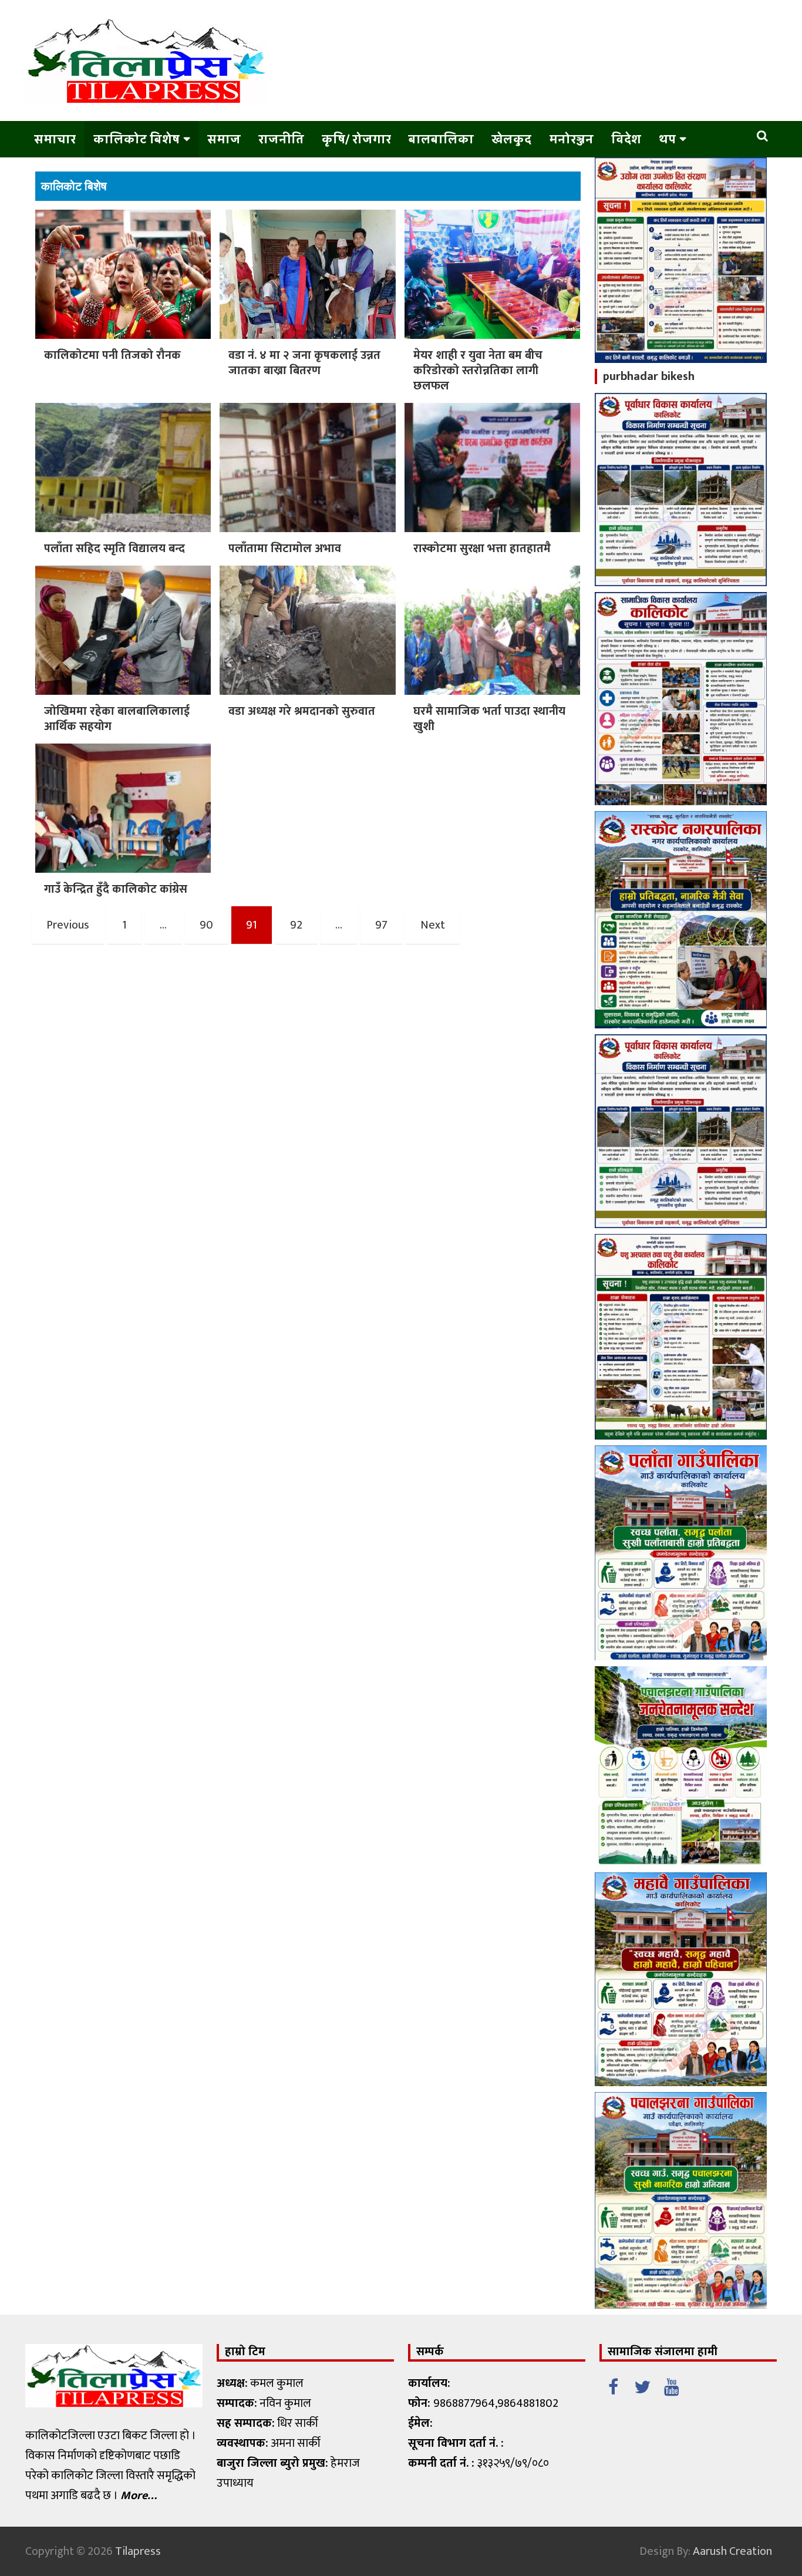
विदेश (626, 139)
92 (296, 925)
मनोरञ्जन (571, 139)
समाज (224, 139)
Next (433, 925)
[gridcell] (305, 2433)
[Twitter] (642, 2385)
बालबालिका (441, 139)
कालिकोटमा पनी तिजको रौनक (114, 355)
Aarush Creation (732, 2551)
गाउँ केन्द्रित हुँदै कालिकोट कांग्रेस (116, 889)
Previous (68, 925)
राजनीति (281, 139)
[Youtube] (672, 2385)
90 (206, 925)
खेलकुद (511, 139)
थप (667, 139)
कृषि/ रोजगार (356, 139)
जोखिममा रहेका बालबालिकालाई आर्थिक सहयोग (117, 719)
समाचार (55, 139)
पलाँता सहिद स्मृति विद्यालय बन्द (114, 549)
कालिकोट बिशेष (137, 139)
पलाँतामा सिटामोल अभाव (285, 549)
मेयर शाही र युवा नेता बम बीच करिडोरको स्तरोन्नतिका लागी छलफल (478, 371)
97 (381, 925)
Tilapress (138, 2551)
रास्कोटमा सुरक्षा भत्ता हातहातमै (482, 549)
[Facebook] (613, 2385)
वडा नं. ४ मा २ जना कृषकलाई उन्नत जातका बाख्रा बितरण (304, 363)
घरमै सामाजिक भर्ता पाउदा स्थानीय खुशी (489, 719)
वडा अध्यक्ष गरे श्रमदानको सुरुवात (302, 711)
